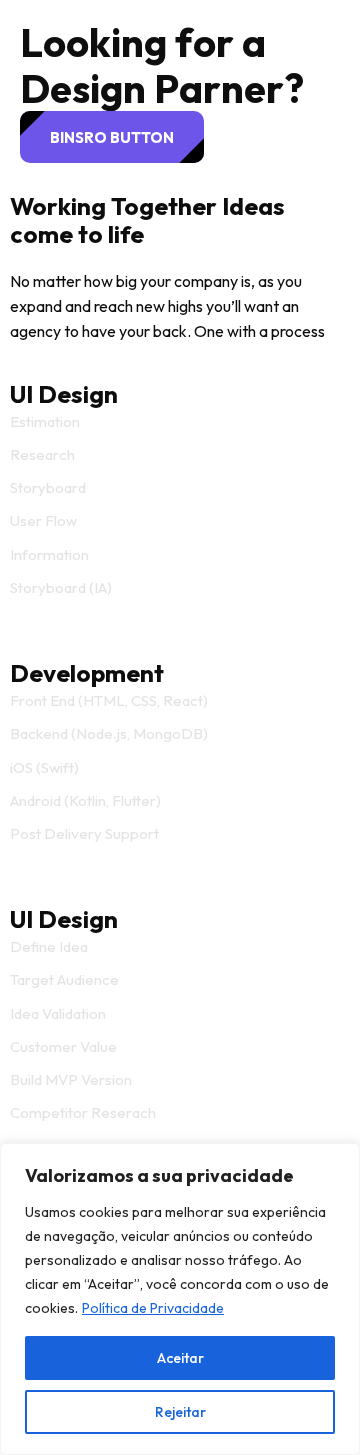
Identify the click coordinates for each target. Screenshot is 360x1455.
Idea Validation (58, 1013)
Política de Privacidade (153, 1308)
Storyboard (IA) (61, 587)
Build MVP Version (71, 1079)
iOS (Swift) (44, 767)
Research (42, 454)
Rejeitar (180, 1412)
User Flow (43, 520)
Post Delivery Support (84, 833)
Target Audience (64, 979)
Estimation (45, 421)
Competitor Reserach (83, 1112)
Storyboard (48, 487)
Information (49, 554)
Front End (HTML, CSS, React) (109, 700)
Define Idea (49, 946)
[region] (180, 1299)
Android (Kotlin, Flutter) (85, 800)
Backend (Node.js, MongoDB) (109, 733)
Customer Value (63, 1046)
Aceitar (180, 1358)
